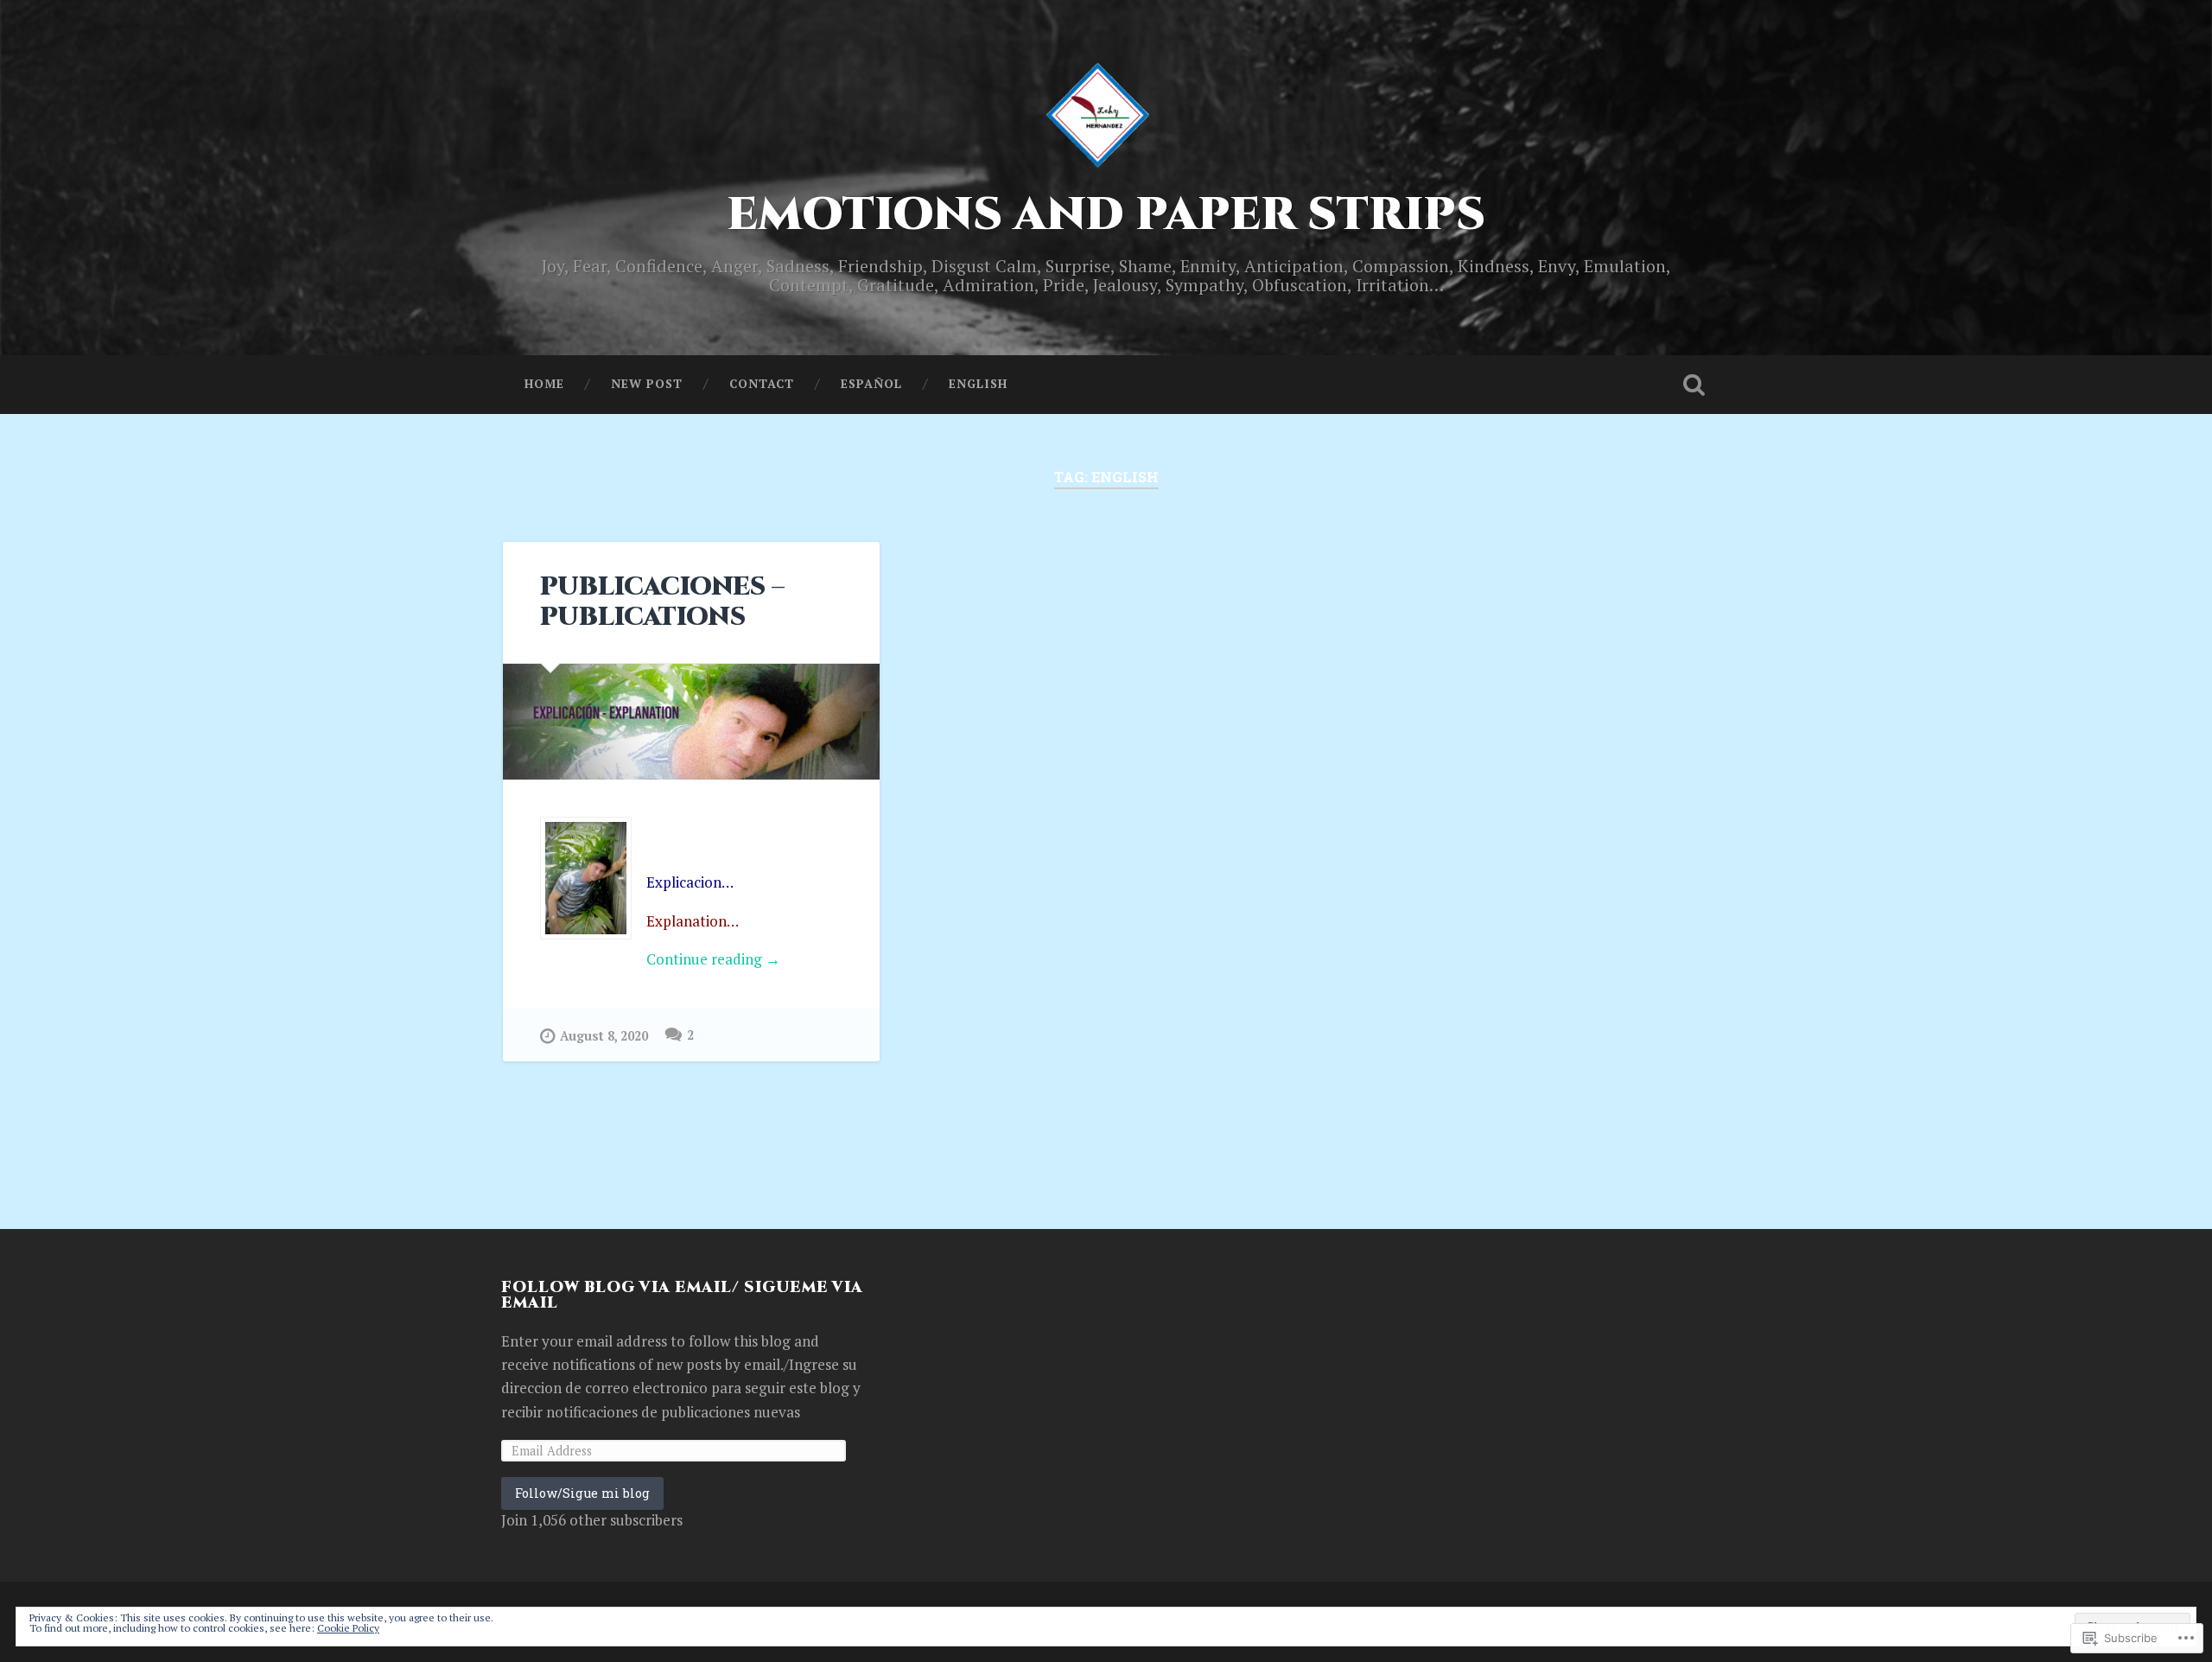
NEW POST (647, 384)
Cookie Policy (348, 1628)
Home (544, 384)
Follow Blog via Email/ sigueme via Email (682, 1296)
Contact (762, 384)
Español (871, 384)
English (978, 384)
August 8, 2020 (604, 1036)
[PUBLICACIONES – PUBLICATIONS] (691, 722)
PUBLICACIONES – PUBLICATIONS (662, 602)
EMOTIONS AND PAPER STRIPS (1106, 216)
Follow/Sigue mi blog (582, 1493)
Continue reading (660, 959)
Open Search (1694, 385)
